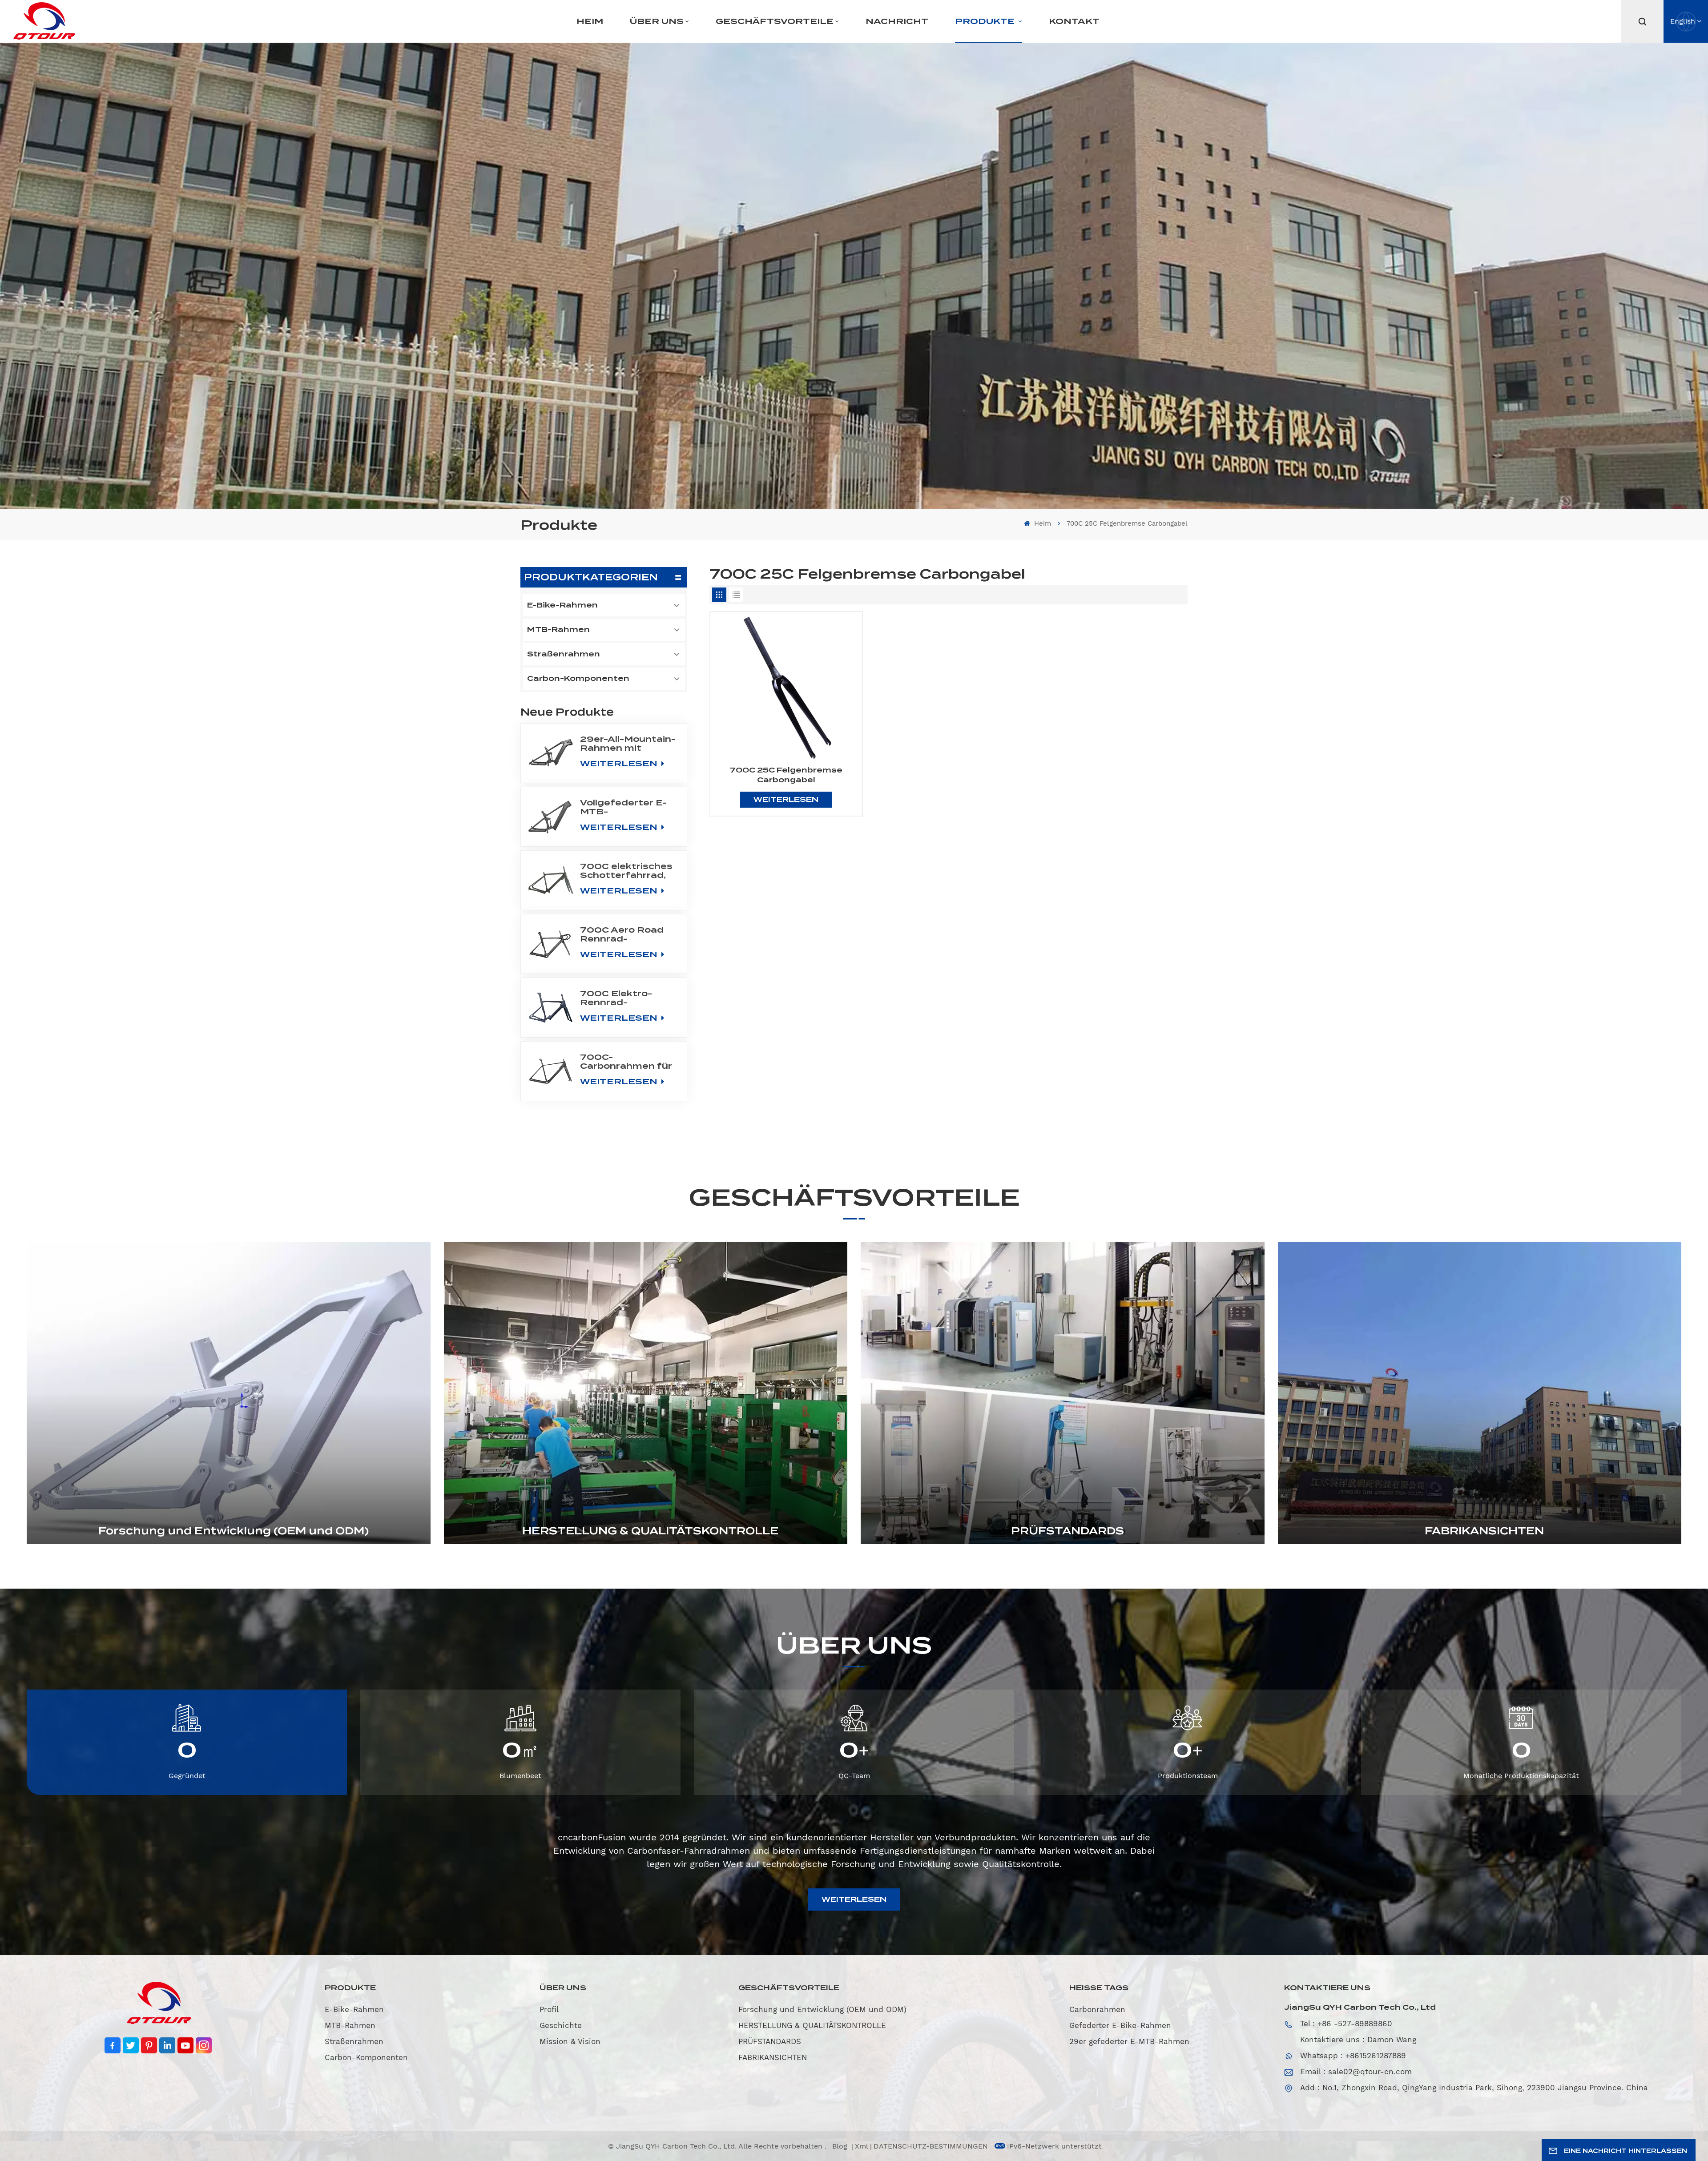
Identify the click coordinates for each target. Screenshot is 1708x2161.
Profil (549, 2009)
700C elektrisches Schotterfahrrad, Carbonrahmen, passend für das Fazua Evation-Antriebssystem (626, 871)
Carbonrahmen (1097, 2009)
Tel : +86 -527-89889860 (1346, 2024)
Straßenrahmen (564, 654)
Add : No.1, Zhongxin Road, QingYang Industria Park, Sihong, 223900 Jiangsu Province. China (1474, 2088)
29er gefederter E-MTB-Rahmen (1129, 2041)
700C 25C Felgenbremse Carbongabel (786, 775)
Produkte (986, 21)
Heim (590, 21)
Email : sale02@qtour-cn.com (1356, 2072)
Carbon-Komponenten (578, 678)
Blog (841, 2146)
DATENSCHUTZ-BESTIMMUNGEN (931, 2146)
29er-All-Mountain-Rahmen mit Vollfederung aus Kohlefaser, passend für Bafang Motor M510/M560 (628, 744)
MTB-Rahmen (558, 630)
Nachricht (897, 21)
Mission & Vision (570, 2041)
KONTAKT (1074, 21)
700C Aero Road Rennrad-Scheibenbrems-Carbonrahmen (622, 934)
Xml (862, 2146)
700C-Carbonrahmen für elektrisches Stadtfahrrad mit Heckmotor (626, 1062)
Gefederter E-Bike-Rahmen (1120, 2025)
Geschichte (561, 2025)
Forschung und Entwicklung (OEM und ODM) (234, 1531)
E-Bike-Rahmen (562, 605)
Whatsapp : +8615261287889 (1353, 2056)
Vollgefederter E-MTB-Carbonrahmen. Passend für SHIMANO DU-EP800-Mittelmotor (623, 807)
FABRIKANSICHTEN (1484, 1531)
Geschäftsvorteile (775, 21)
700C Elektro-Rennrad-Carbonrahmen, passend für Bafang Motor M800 (618, 998)
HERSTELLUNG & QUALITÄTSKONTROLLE (650, 1531)
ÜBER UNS (657, 21)
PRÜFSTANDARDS (1067, 1531)
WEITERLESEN (620, 763)
